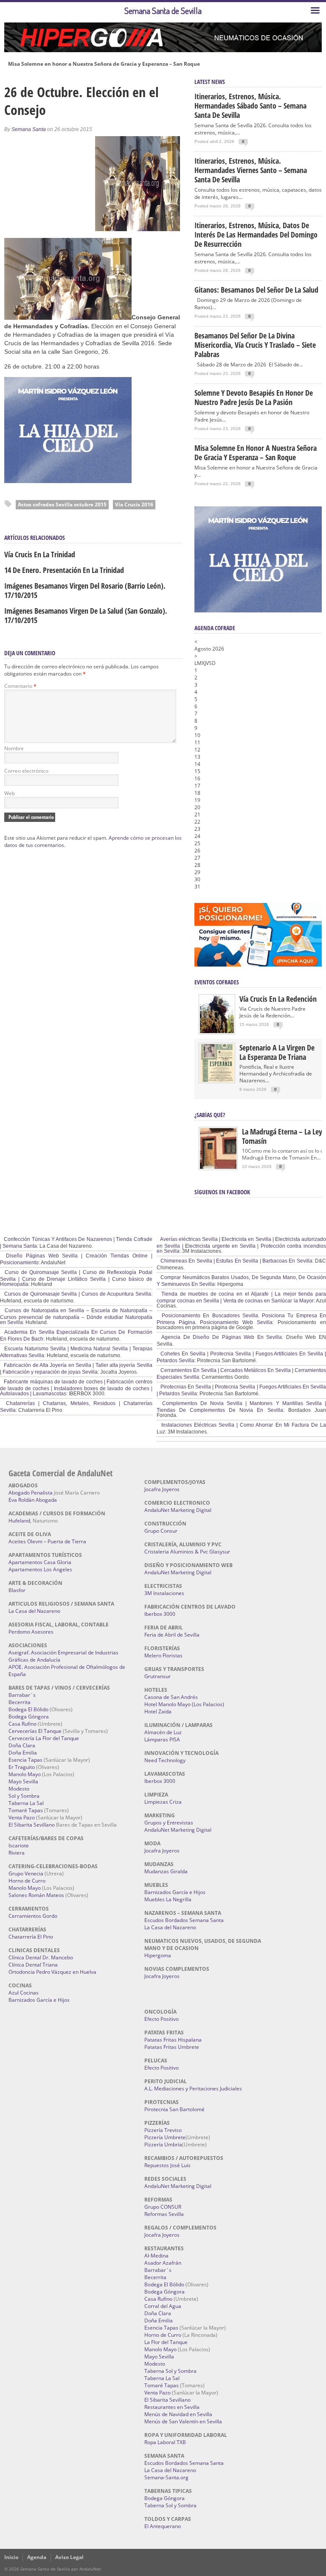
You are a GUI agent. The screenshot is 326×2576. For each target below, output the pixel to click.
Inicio (11, 2557)
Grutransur (157, 1676)
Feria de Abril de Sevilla (172, 1635)
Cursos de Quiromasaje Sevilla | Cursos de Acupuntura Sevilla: (77, 1294)
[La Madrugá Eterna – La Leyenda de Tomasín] (218, 1168)
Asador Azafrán (163, 2263)
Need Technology (165, 1760)
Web (10, 793)
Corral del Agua (163, 2306)
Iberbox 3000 (160, 1614)
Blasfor (17, 1590)
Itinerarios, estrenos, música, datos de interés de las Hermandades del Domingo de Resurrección (256, 235)
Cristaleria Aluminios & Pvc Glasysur (187, 1552)
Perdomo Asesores (31, 1632)
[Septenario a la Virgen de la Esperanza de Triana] (217, 1080)
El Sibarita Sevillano (32, 1825)
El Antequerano (163, 2526)
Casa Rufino (22, 1724)
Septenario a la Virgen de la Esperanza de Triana (277, 1052)
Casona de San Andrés (171, 1697)
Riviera (17, 1853)
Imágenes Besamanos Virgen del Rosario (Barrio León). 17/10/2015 (85, 590)
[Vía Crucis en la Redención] (217, 1031)
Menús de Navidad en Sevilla (178, 2414)
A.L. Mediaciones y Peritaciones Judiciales (193, 2088)
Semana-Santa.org (166, 2477)
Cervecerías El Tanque (35, 1731)
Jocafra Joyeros (162, 1489)
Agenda (37, 2557)
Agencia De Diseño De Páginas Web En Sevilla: (221, 1337)
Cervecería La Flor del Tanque (44, 1738)
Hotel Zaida (158, 1711)
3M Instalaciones (164, 1593)
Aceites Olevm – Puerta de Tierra (47, 1541)
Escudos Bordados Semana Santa (184, 1920)
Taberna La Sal (26, 1803)
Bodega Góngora (29, 1717)
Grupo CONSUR (163, 2207)
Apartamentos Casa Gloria (40, 1562)
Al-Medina (156, 2256)
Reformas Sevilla (164, 2214)
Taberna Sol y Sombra (170, 2371)
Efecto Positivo (162, 2019)
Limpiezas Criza (163, 1802)
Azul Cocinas (24, 1993)
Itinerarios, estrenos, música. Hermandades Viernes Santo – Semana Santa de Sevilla (251, 170)
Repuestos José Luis (167, 2165)
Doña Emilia (23, 1753)
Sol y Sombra (24, 1796)
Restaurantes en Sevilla (172, 2407)
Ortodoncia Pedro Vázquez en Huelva (52, 1972)
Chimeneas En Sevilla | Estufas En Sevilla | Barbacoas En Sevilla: (236, 1261)
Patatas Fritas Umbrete (172, 2047)
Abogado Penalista (31, 1493)
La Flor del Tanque (166, 2342)
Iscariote (19, 1845)
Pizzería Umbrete (165, 2137)
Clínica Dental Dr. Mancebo (41, 1957)
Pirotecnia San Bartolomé (174, 2109)
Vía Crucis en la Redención (278, 999)
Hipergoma (158, 1955)
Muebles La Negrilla (168, 1899)
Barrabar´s (22, 1695)
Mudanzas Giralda (166, 1871)
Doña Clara (22, 1745)
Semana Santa (29, 129)
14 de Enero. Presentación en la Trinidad (64, 570)
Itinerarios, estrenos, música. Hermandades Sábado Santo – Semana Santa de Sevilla (250, 106)
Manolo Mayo (25, 1774)
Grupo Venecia (26, 1873)
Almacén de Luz (163, 1732)
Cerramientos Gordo (33, 1916)
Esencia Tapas (25, 1760)
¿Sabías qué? (210, 1115)
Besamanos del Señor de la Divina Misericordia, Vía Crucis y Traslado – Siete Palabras (255, 345)
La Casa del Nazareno (34, 1611)
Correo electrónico (26, 771)
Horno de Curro (27, 1881)
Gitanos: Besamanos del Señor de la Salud (256, 290)
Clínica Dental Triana (33, 1965)
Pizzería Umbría (163, 2144)
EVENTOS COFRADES (217, 982)
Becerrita (20, 1702)
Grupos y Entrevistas (169, 1823)
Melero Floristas (163, 1655)
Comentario (20, 686)
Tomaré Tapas (26, 1810)
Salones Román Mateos (36, 1895)
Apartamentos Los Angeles (40, 1569)
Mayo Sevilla (23, 1781)
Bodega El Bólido (28, 1709)
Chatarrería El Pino (31, 1937)
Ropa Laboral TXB (165, 2442)
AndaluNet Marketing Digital (178, 1510)
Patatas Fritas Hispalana (173, 2040)
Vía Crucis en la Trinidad (40, 554)
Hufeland (19, 1521)
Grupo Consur (161, 1531)
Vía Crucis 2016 (134, 504)
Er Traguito (22, 1767)
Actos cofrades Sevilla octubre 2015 (62, 504)
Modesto (19, 1789)
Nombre (14, 748)
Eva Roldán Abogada (33, 1500)
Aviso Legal (69, 2557)
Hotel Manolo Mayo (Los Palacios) (184, 1704)
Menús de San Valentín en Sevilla (183, 2421)
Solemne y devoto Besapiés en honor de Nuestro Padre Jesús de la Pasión (254, 397)
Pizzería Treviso (163, 2130)
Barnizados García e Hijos (39, 2000)
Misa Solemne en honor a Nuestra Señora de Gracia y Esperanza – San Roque (104, 64)
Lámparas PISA (162, 1739)
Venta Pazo (22, 1817)
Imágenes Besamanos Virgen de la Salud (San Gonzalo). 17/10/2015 (86, 615)
